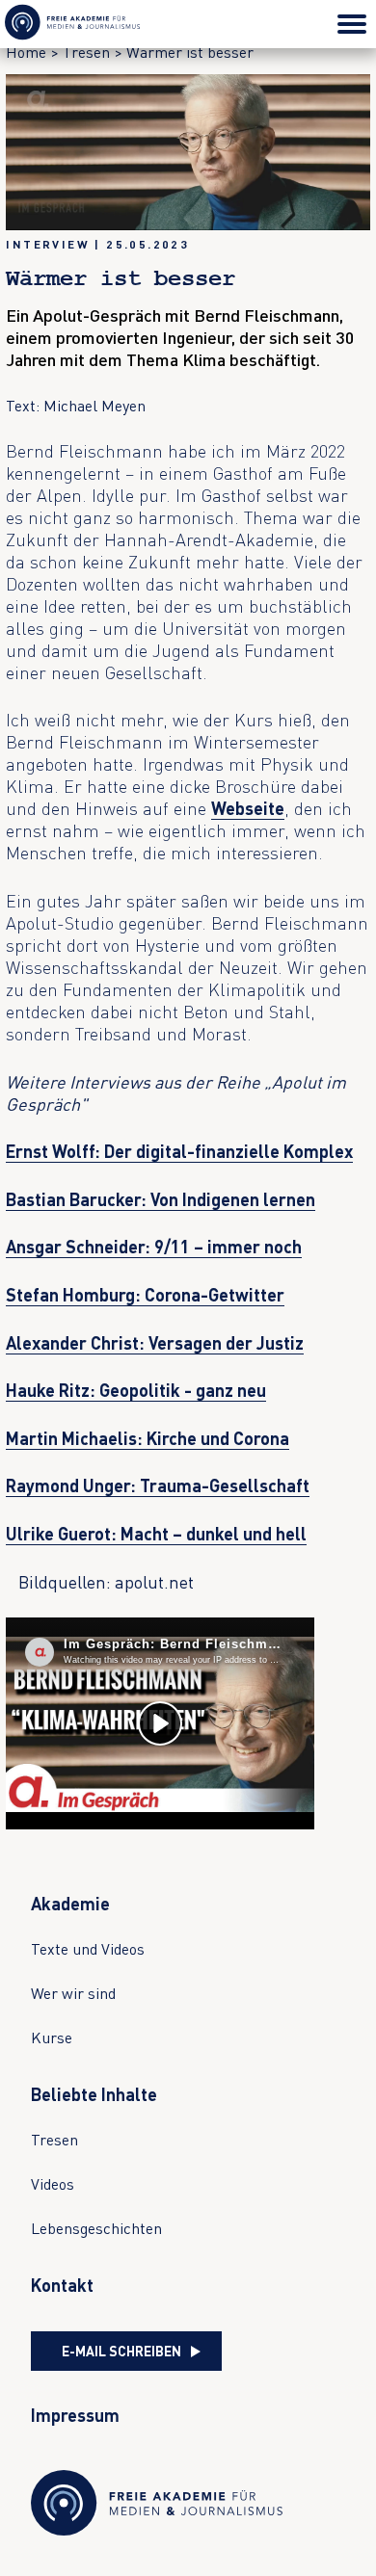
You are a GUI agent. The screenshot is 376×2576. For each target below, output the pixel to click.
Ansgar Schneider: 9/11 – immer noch (154, 1247)
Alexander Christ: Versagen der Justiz (155, 1343)
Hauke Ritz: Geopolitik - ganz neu (136, 1390)
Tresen (54, 2140)
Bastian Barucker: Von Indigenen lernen (161, 1199)
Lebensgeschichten (96, 2228)
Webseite (248, 808)
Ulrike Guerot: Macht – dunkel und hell (156, 1534)
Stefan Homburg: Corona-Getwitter (145, 1295)
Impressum (75, 2415)
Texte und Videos (88, 1949)
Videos (53, 2184)
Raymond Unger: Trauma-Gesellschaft (158, 1485)
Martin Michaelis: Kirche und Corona (148, 1438)
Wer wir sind (73, 1993)
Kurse (52, 2037)
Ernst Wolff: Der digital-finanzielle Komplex (179, 1151)
